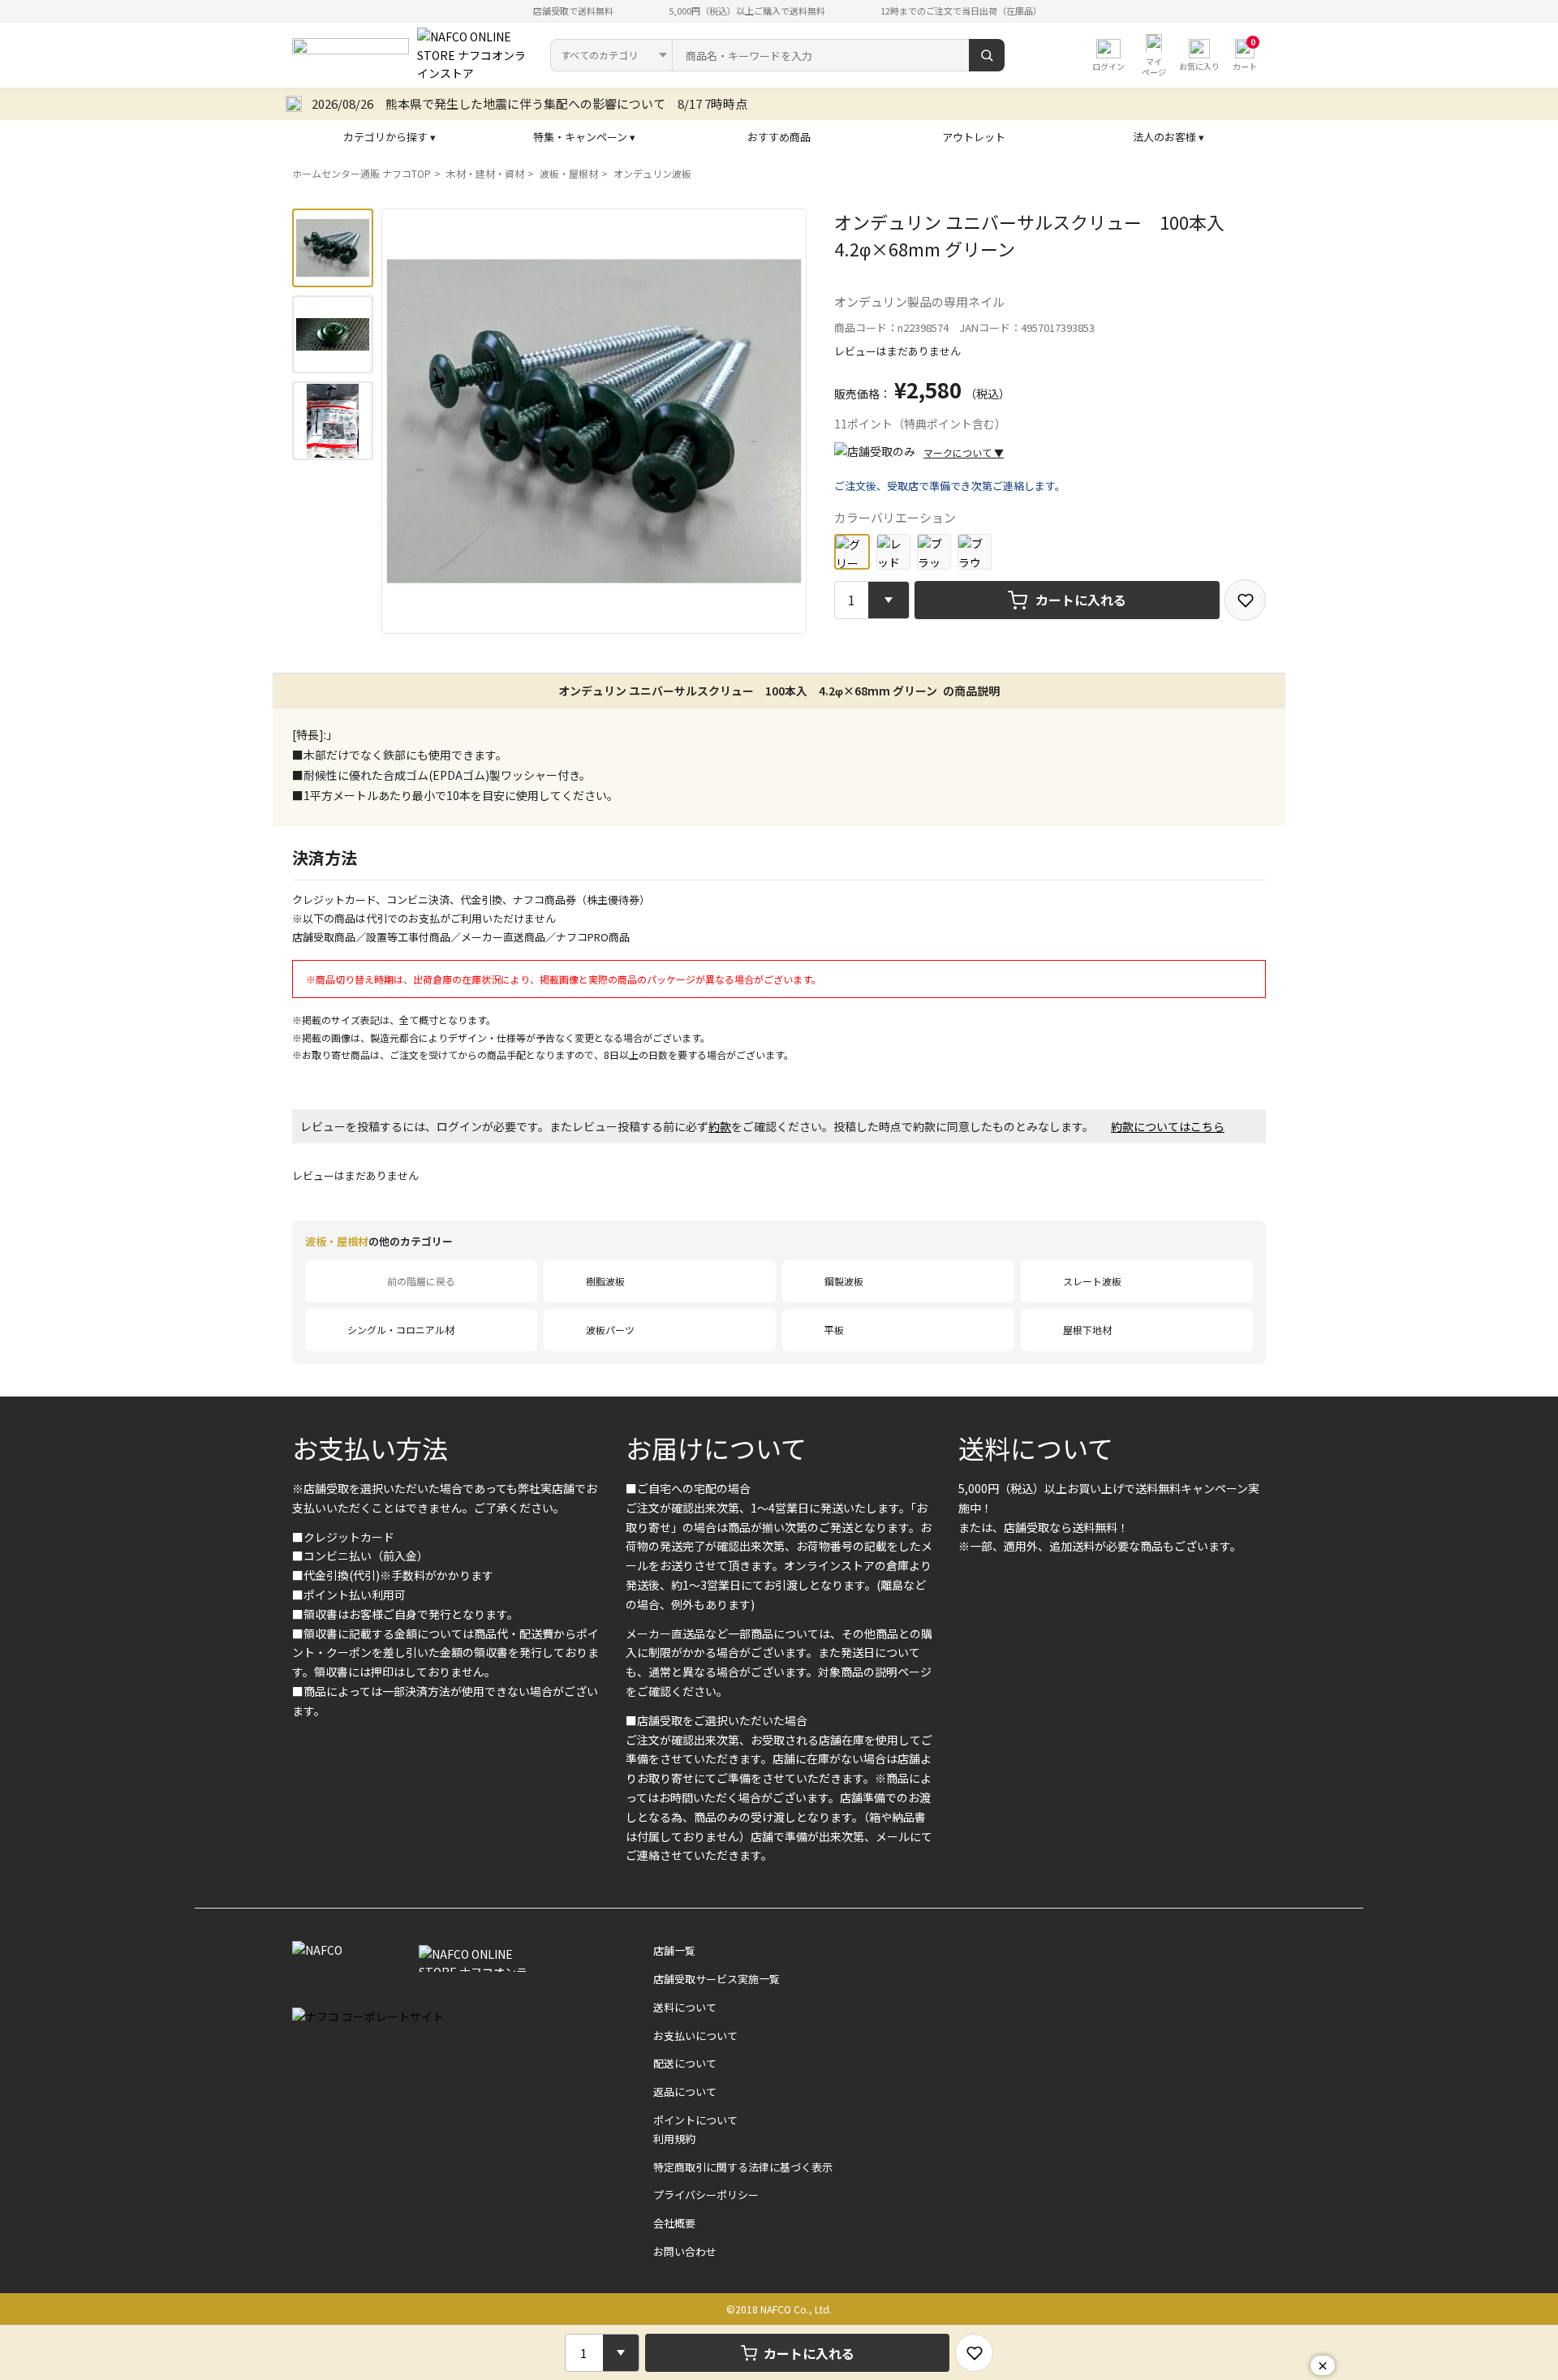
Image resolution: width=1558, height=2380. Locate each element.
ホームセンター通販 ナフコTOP (362, 173)
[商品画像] (333, 248)
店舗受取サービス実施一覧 (717, 1979)
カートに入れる (1081, 600)
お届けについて (716, 1448)
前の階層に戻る (421, 1281)
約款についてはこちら (1168, 1126)
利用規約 (674, 2139)
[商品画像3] (333, 421)
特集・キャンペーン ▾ (584, 137)
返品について (685, 2092)
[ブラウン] (975, 551)
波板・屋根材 (569, 173)
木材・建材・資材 (485, 173)
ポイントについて (695, 2120)
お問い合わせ (685, 2251)
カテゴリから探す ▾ (389, 137)
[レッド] (893, 551)
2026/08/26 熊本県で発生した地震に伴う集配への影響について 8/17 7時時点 (529, 103)
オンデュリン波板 (652, 173)
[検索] (987, 55)
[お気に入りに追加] (1245, 600)
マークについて (964, 452)
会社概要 (674, 2223)
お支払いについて (695, 2036)
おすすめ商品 (779, 137)
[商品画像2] (333, 335)
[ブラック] (934, 551)
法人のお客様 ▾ (1168, 137)
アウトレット (974, 137)
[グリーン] (852, 552)
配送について (685, 2063)
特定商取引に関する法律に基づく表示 (743, 2167)
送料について (1036, 1448)
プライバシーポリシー (706, 2195)
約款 (720, 1126)
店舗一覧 (674, 1950)
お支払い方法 (370, 1448)
